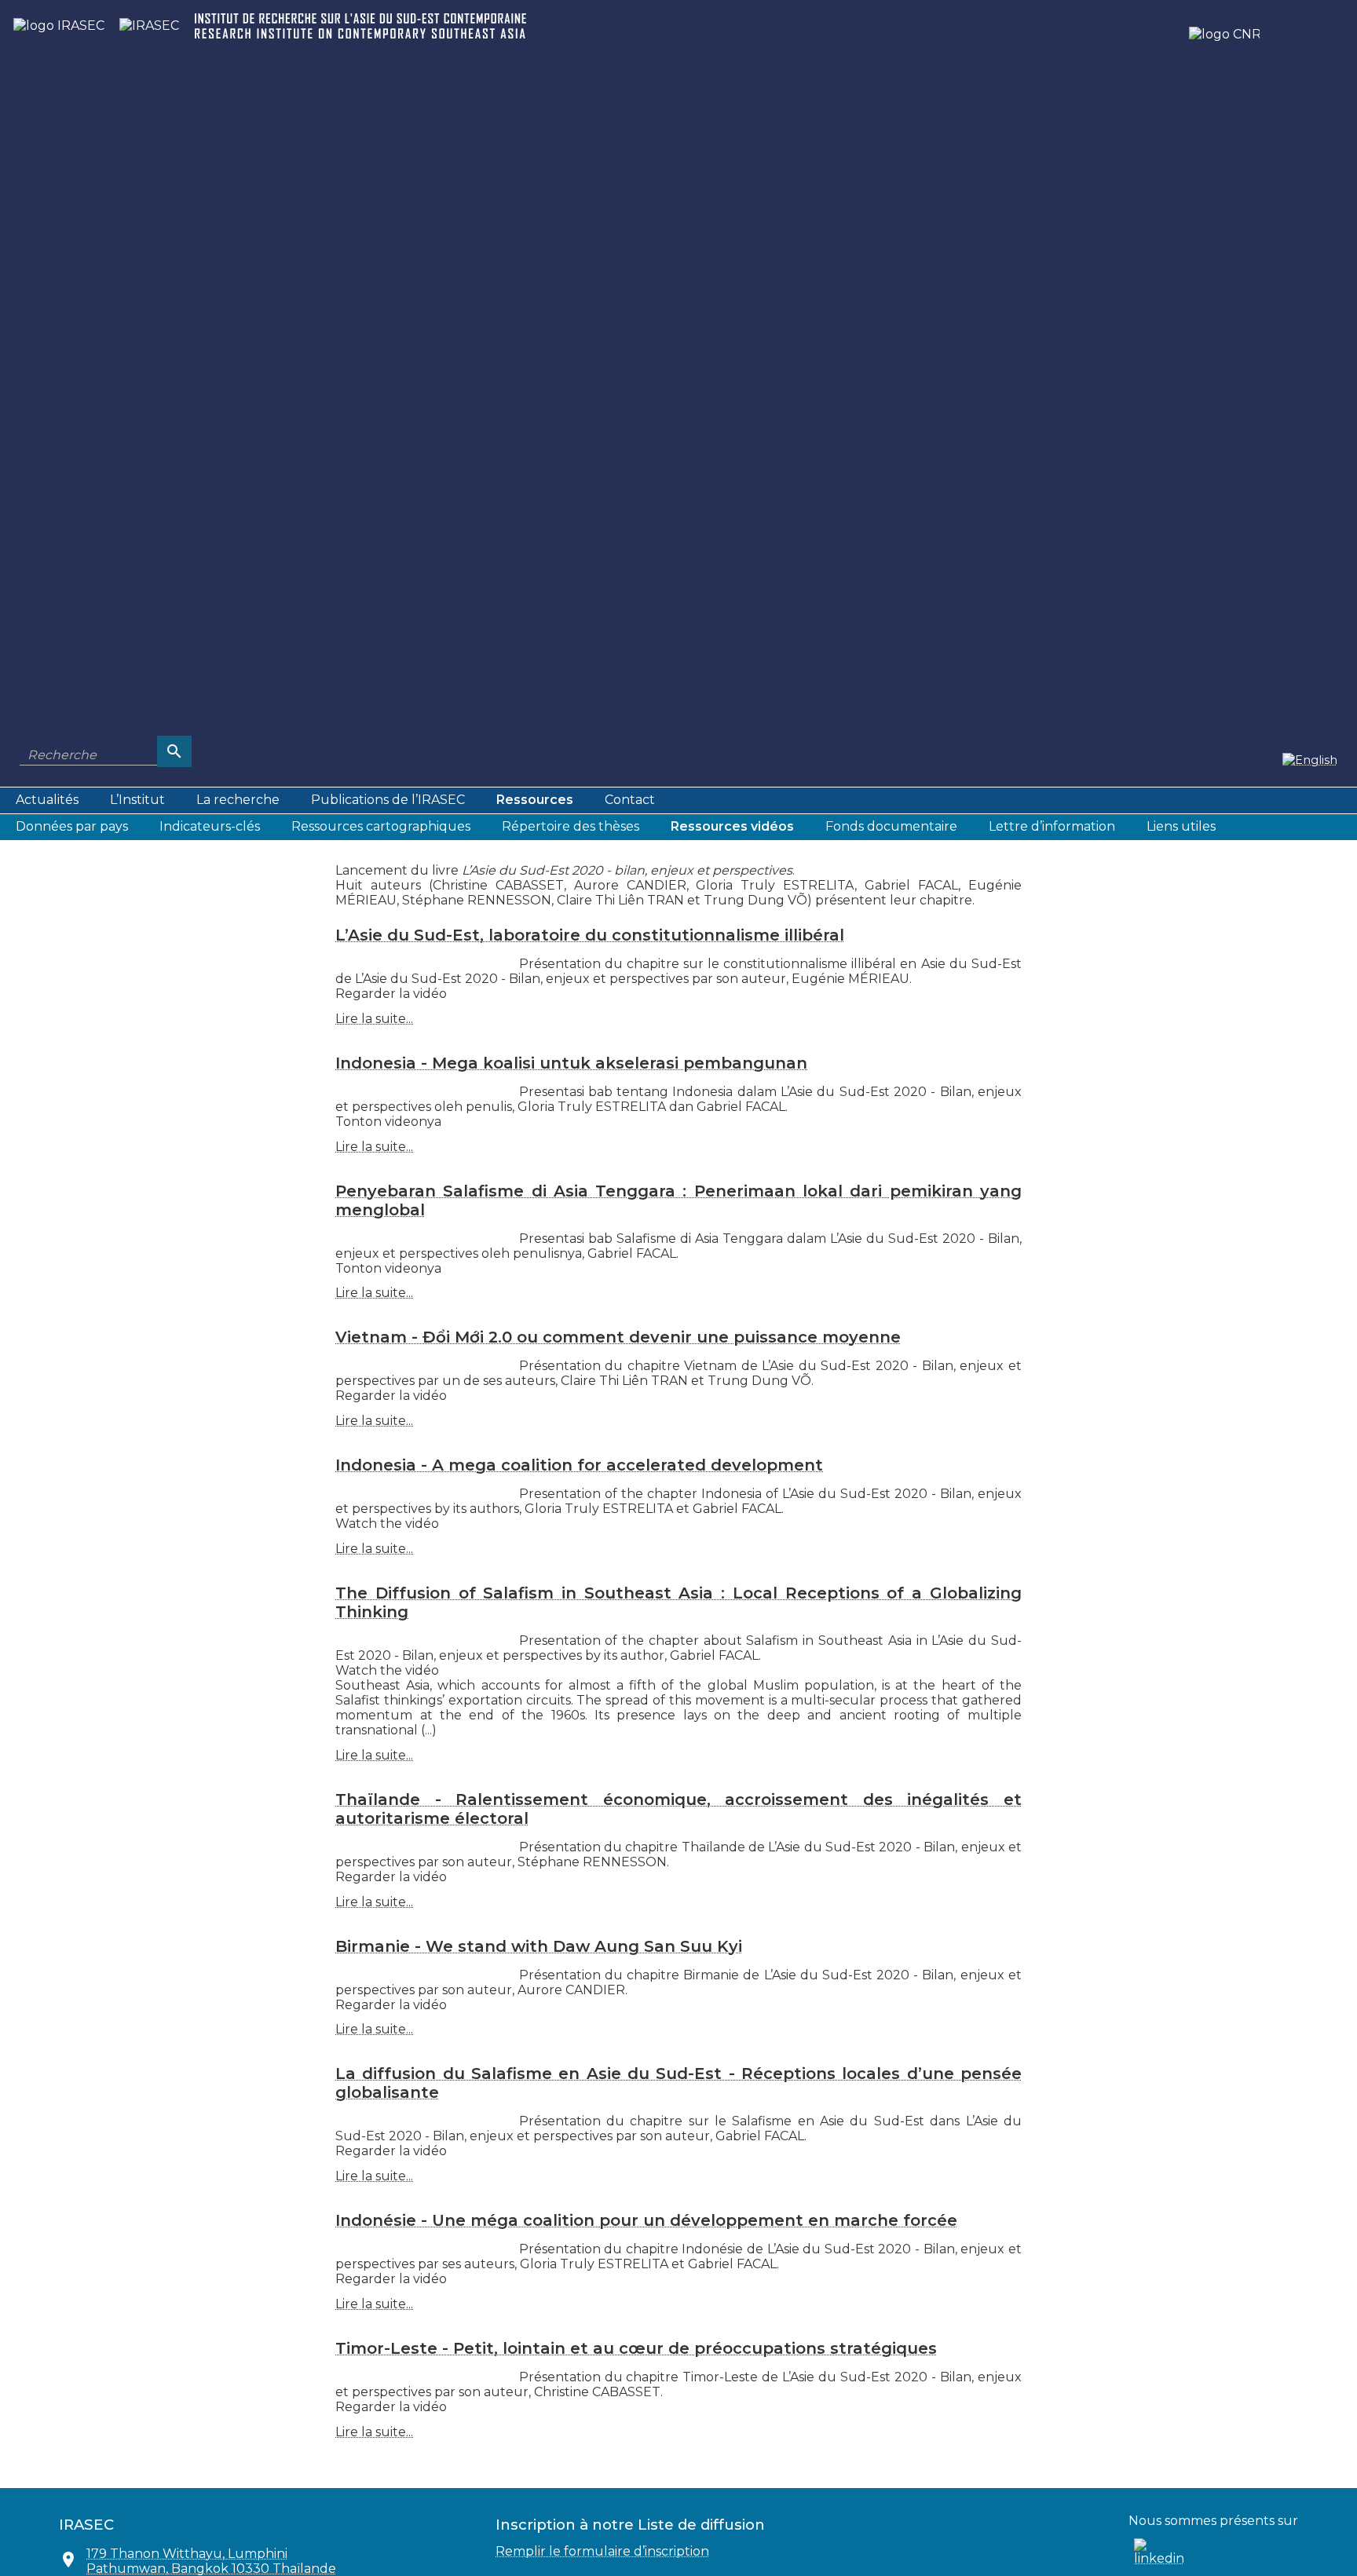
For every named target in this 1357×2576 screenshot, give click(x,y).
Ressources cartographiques (381, 826)
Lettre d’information (1052, 826)
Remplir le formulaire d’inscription (602, 2551)
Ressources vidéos (732, 826)
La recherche (238, 800)
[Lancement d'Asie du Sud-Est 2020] (1310, 759)
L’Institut (137, 800)
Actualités (47, 800)
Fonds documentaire (891, 826)
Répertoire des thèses (571, 826)
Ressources (535, 800)
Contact (630, 800)
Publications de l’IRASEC (388, 800)
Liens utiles (1181, 826)
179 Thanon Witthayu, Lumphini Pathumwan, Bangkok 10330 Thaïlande (211, 2561)
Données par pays (72, 826)
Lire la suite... (374, 1019)
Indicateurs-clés (210, 826)
